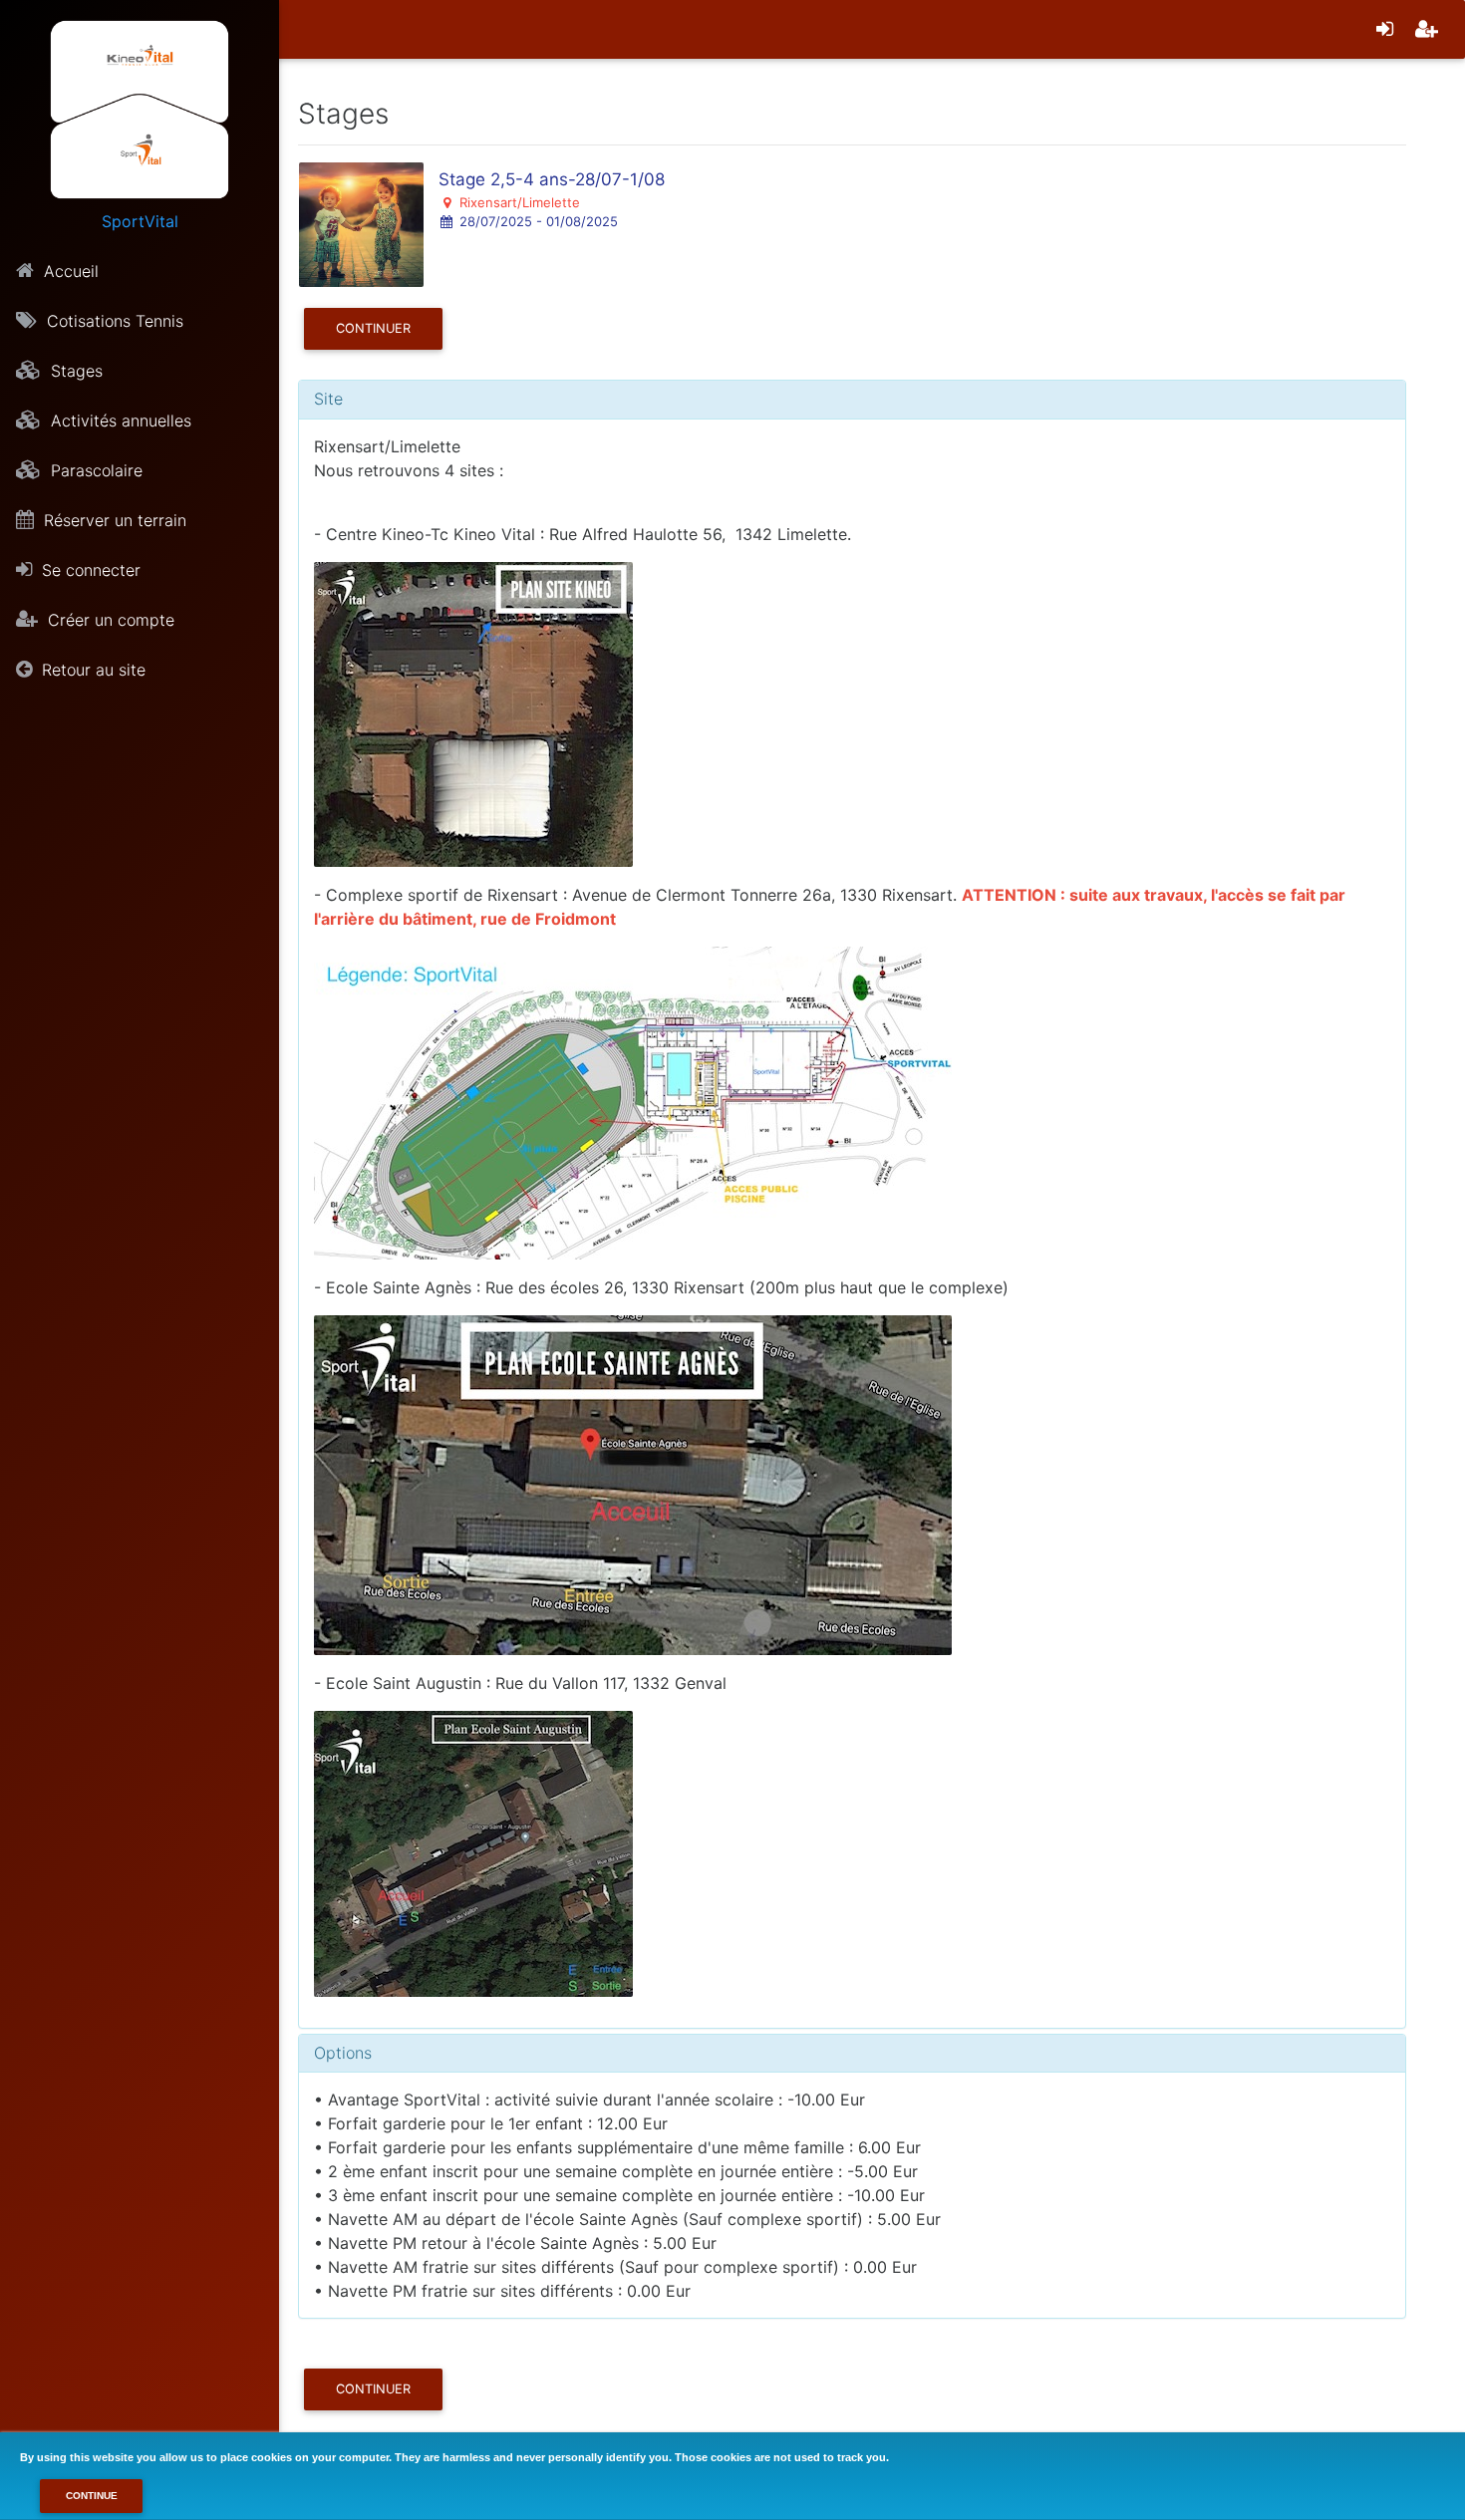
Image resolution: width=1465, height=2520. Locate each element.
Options (343, 2053)
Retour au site (91, 670)
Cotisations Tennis (113, 321)
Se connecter (89, 570)
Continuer (373, 328)
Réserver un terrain (113, 520)
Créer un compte (109, 620)
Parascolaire (94, 470)
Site (328, 399)
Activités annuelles (119, 420)
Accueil (69, 271)
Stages (74, 371)
